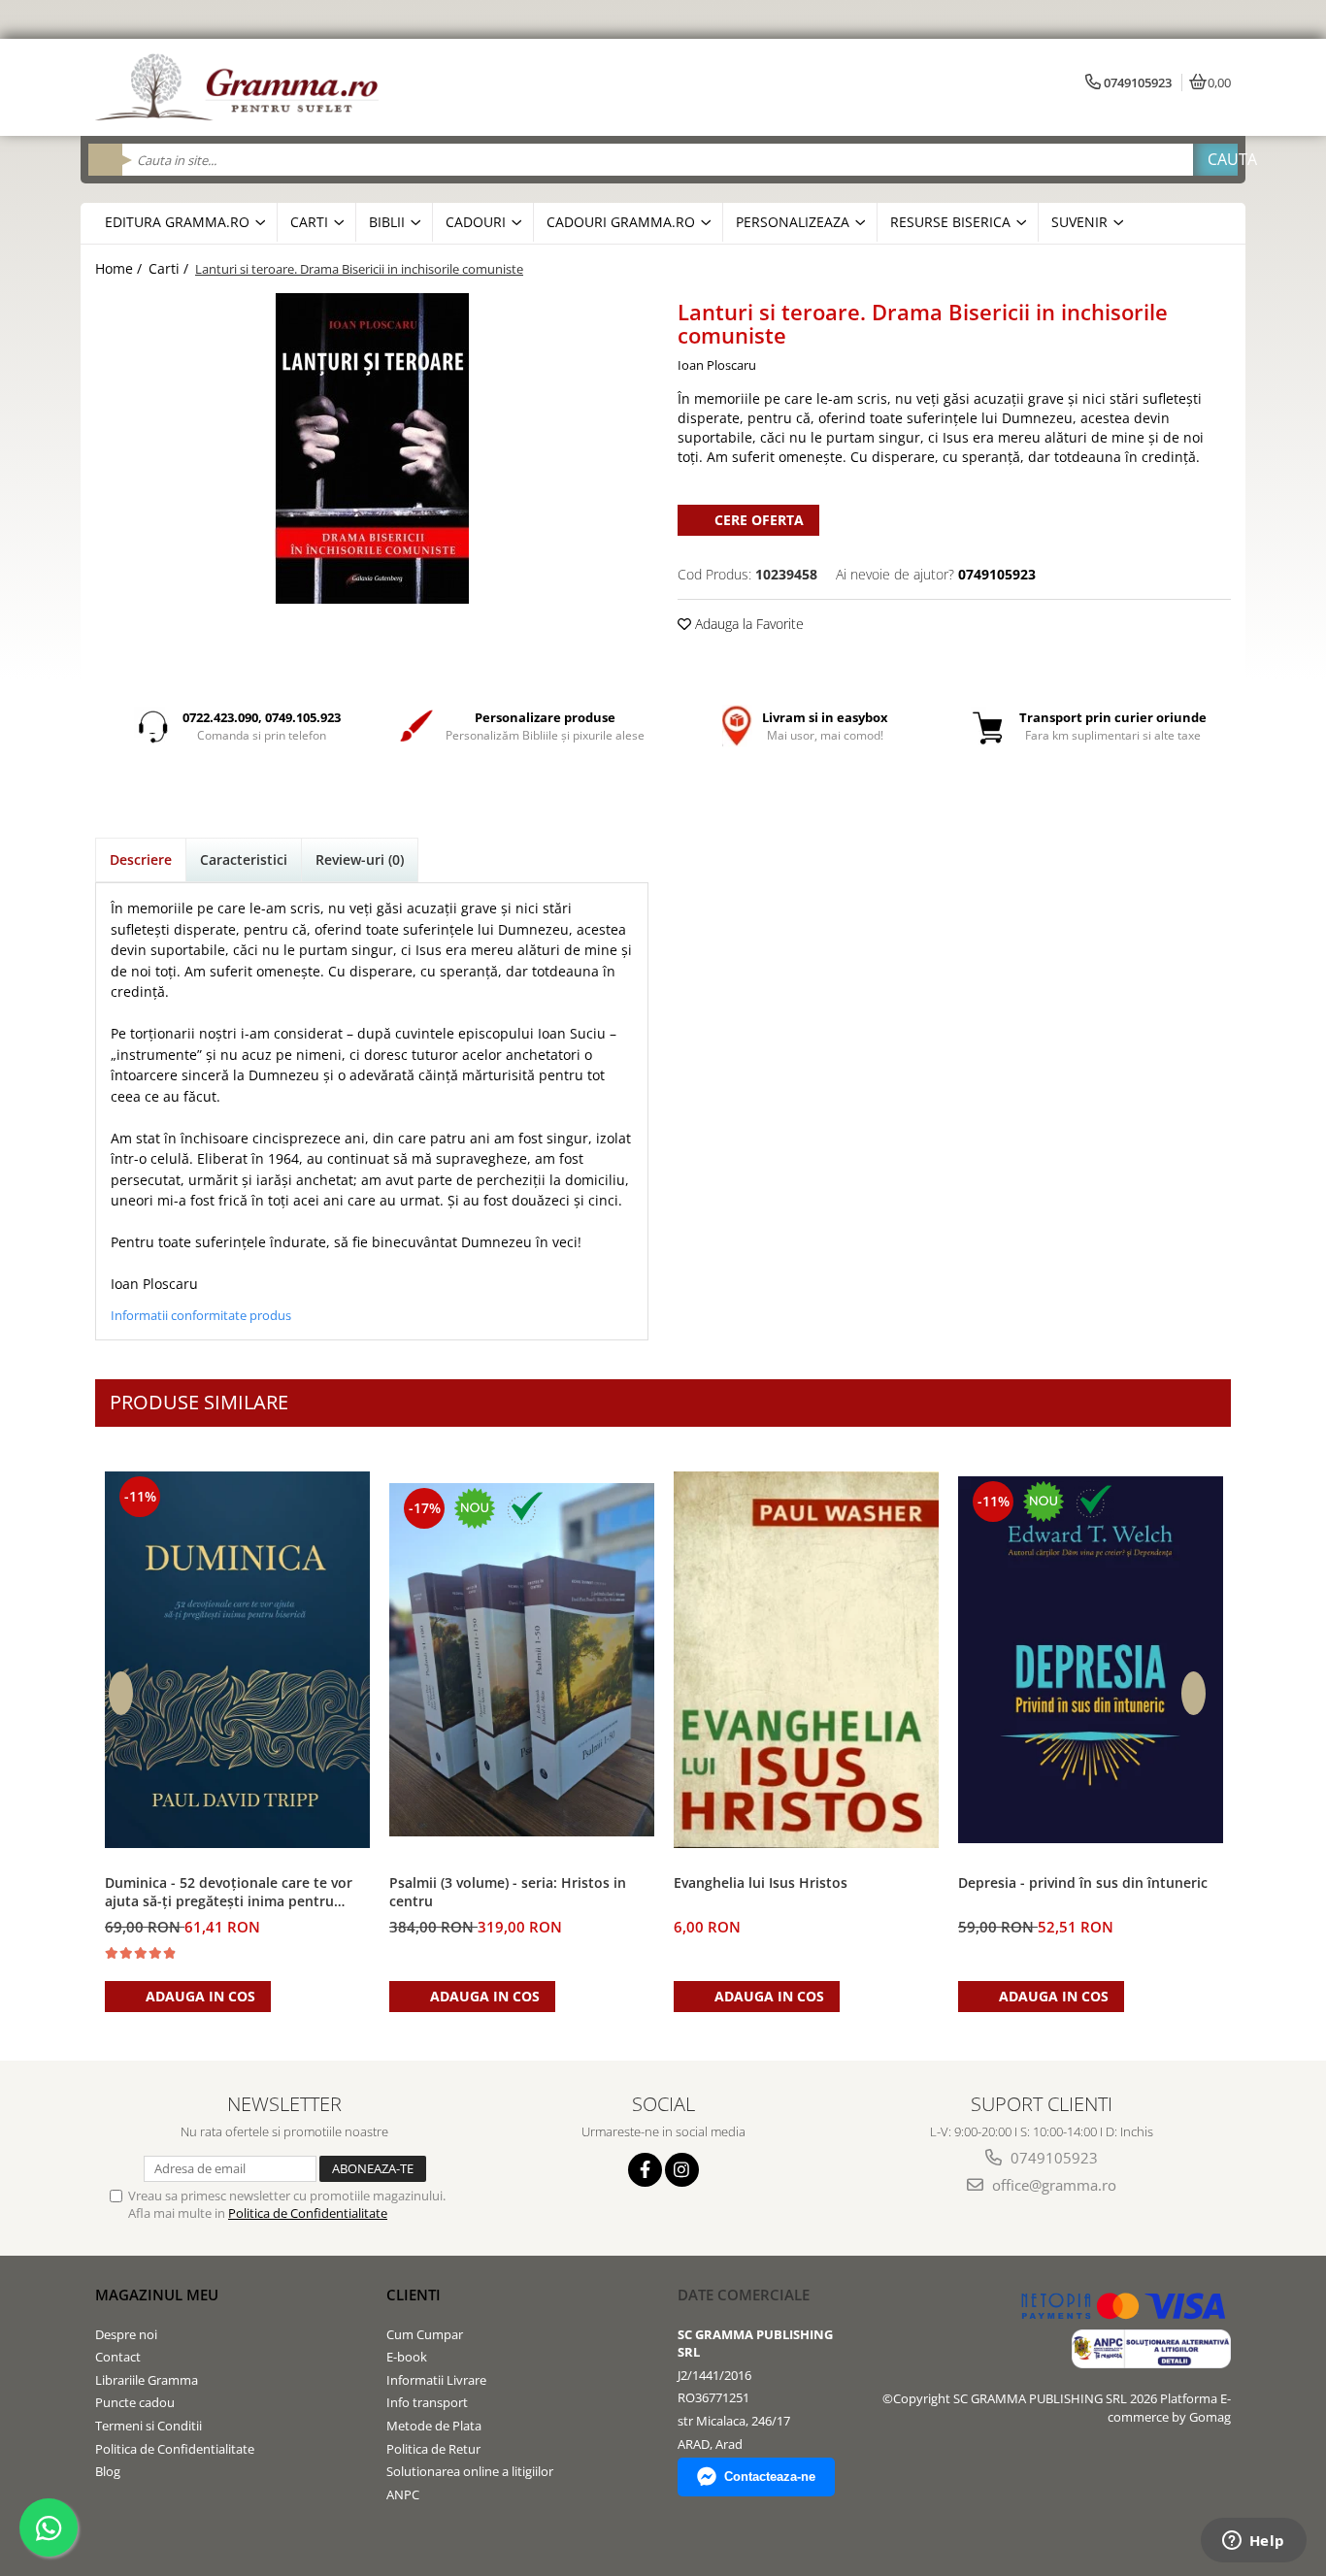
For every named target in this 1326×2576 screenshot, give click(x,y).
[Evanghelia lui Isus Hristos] (806, 1660)
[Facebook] (645, 2170)
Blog (108, 2471)
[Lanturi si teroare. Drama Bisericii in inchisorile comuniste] (372, 448)
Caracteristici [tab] (244, 859)
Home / (120, 268)
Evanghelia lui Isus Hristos (761, 1882)
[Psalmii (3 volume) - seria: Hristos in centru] (522, 1660)
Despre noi (126, 2334)
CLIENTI (414, 2295)
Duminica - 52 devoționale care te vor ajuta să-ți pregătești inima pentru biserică (229, 1893)
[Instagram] (682, 2170)
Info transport (427, 2402)
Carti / (170, 268)
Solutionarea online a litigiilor (470, 2471)
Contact (118, 2357)
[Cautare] (1215, 160)
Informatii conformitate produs (201, 1315)
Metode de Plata (434, 2426)
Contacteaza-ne (770, 2477)
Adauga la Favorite (747, 624)
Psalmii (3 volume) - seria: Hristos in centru (508, 1892)
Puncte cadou (135, 2402)
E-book (407, 2357)
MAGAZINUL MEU (157, 2295)
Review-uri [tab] (360, 859)
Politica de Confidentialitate (308, 2213)
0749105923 (1052, 2158)
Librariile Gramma (147, 2380)
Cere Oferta (759, 520)
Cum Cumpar (425, 2334)
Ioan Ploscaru (717, 365)
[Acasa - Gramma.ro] (241, 87)
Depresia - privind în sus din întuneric (1083, 1882)
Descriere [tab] (141, 859)
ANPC (403, 2494)
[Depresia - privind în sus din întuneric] (1091, 1660)
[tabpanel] (372, 448)
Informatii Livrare (436, 2380)
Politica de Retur (433, 2449)
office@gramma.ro (1052, 2185)
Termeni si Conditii (149, 2426)
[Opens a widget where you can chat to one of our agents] (1253, 2542)
